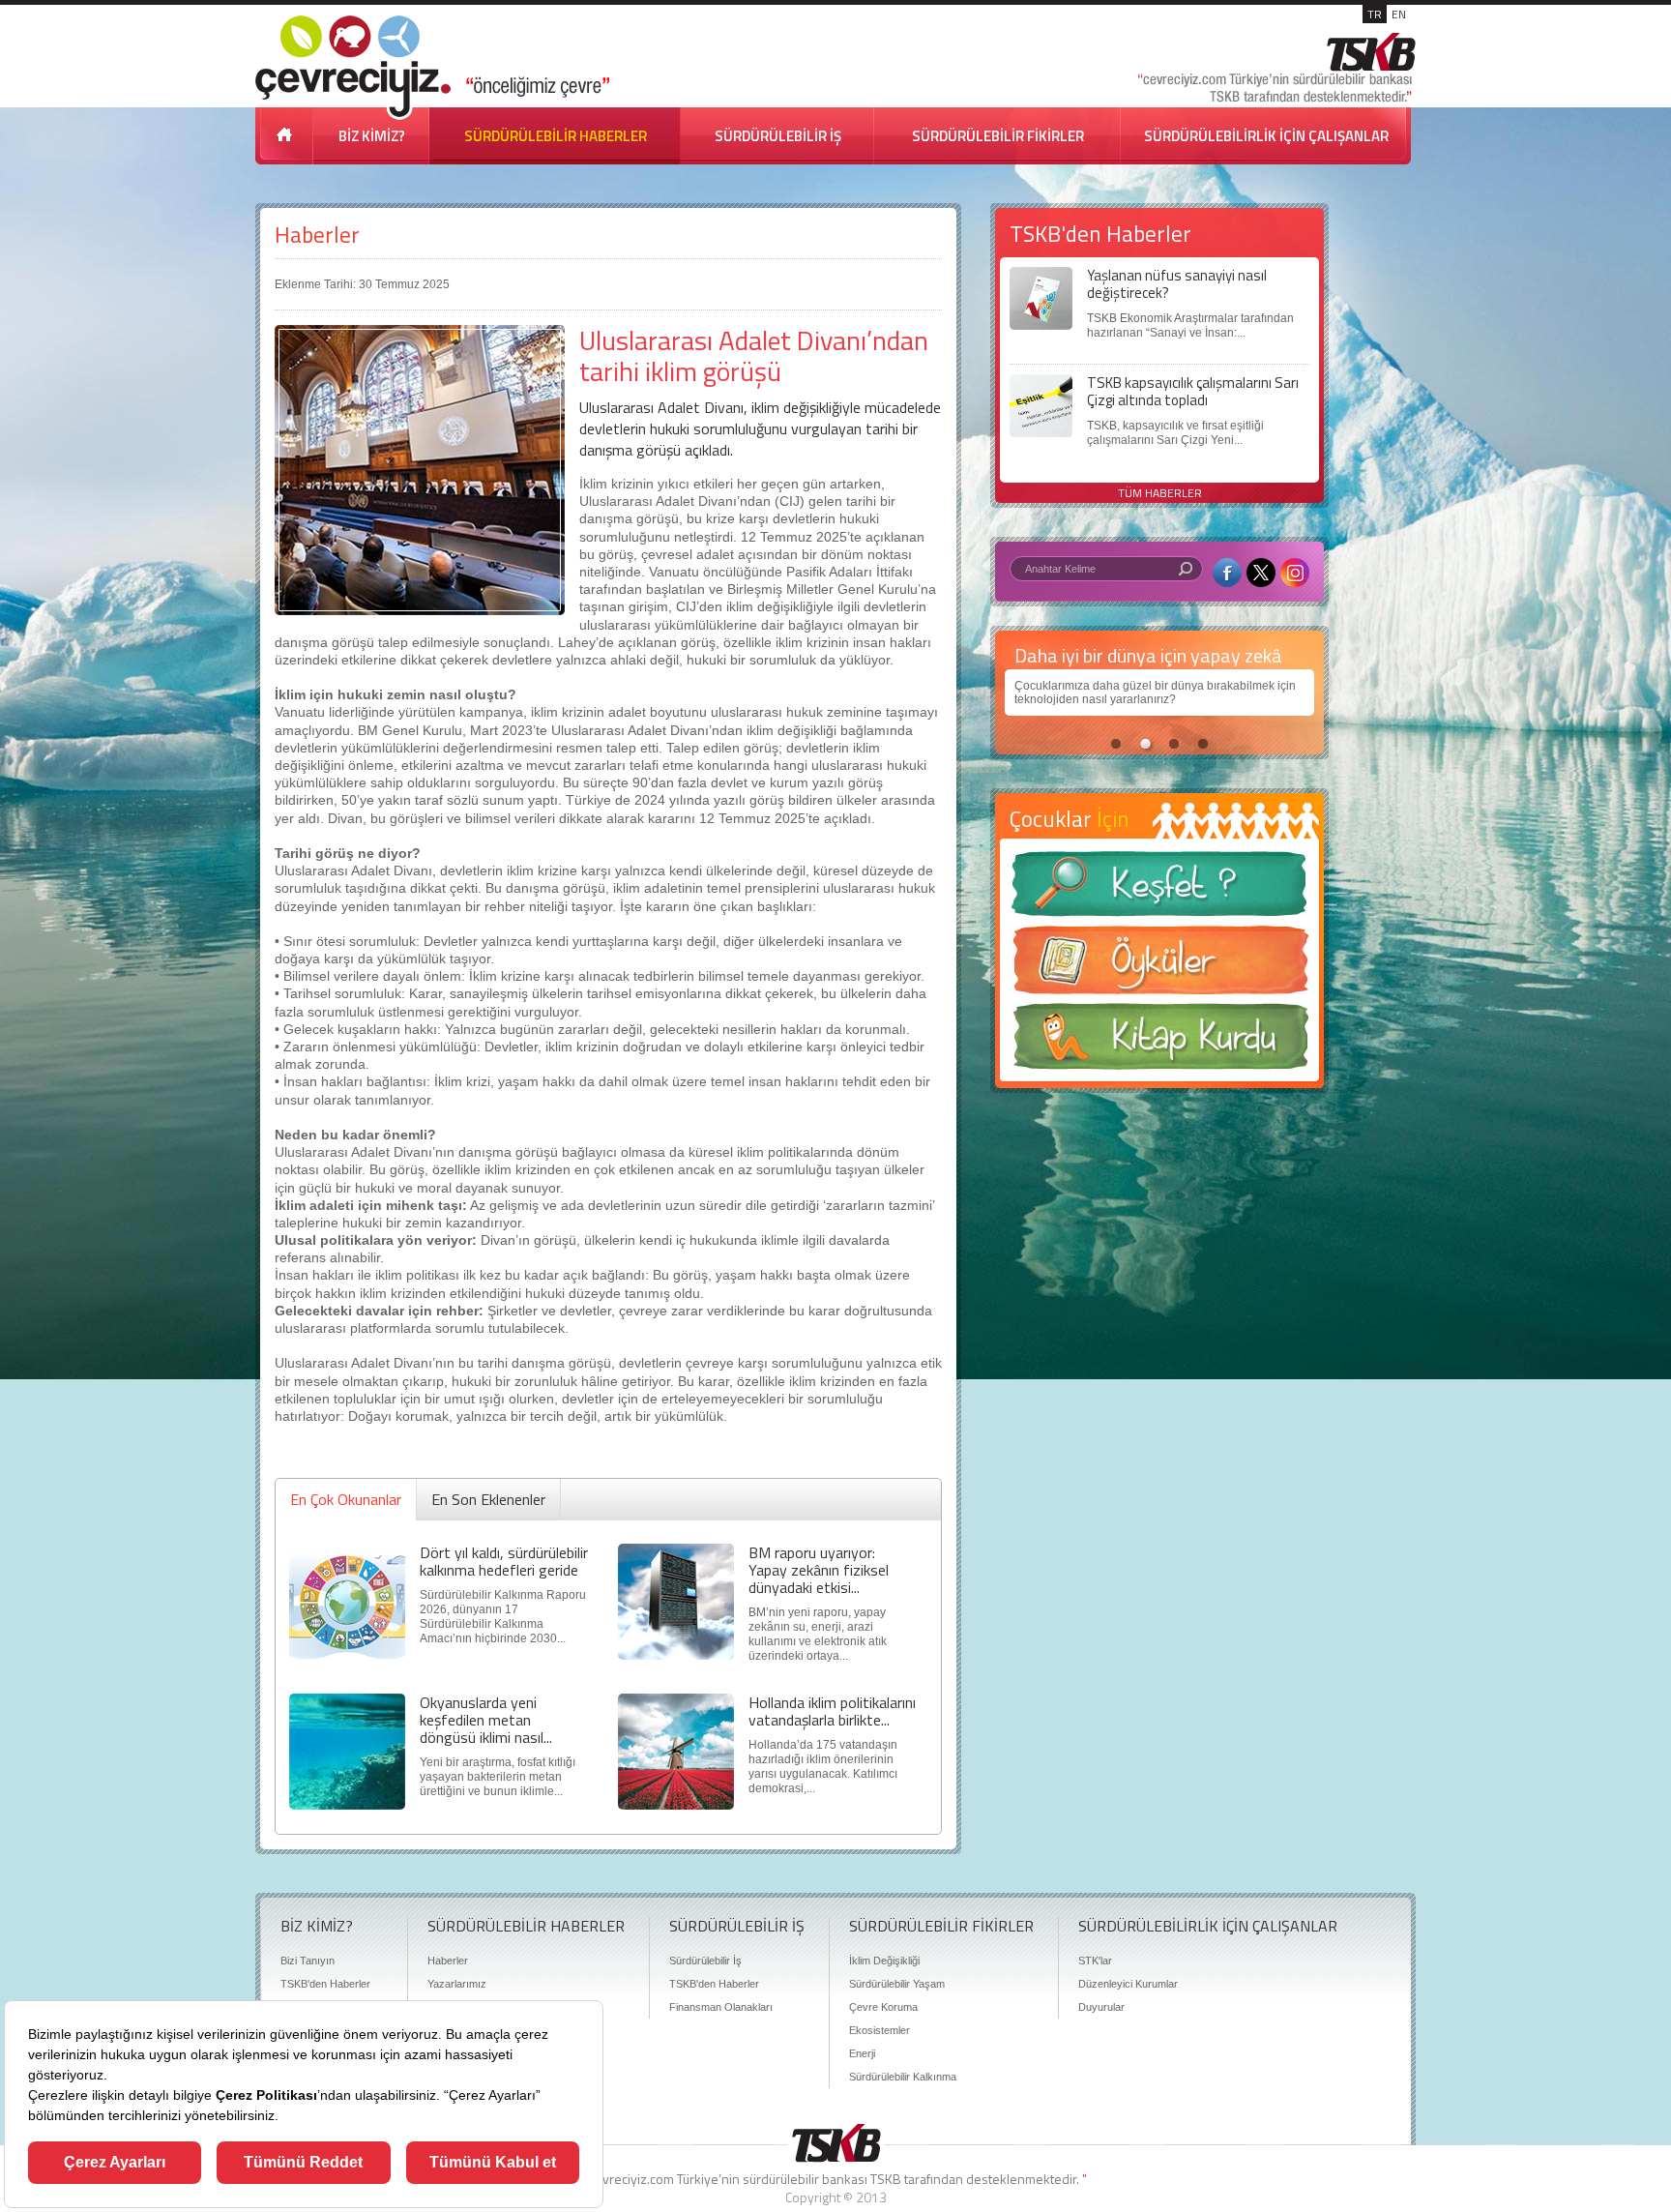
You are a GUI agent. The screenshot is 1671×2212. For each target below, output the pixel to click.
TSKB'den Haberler (325, 1984)
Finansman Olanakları (721, 2007)
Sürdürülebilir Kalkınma (903, 2077)
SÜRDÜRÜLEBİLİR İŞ (778, 136)
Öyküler (1159, 966)
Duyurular (1101, 2007)
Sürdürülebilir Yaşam (897, 1984)
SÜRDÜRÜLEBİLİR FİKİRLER (998, 136)
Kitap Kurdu (1159, 1042)
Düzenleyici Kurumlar (1128, 1984)
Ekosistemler (879, 2030)
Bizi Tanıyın (308, 1961)
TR (1375, 14)
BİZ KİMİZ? (372, 136)
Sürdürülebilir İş (705, 1961)
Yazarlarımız (457, 1984)
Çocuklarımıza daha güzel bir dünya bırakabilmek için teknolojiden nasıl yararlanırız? (1155, 693)
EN (1399, 14)
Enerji (862, 2053)
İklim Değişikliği (884, 1961)
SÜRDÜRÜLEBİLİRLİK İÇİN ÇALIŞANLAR (1266, 136)
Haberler (317, 235)
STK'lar (1095, 1961)
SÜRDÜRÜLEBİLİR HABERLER (556, 136)
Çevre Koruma (883, 2007)
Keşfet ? (1159, 889)
